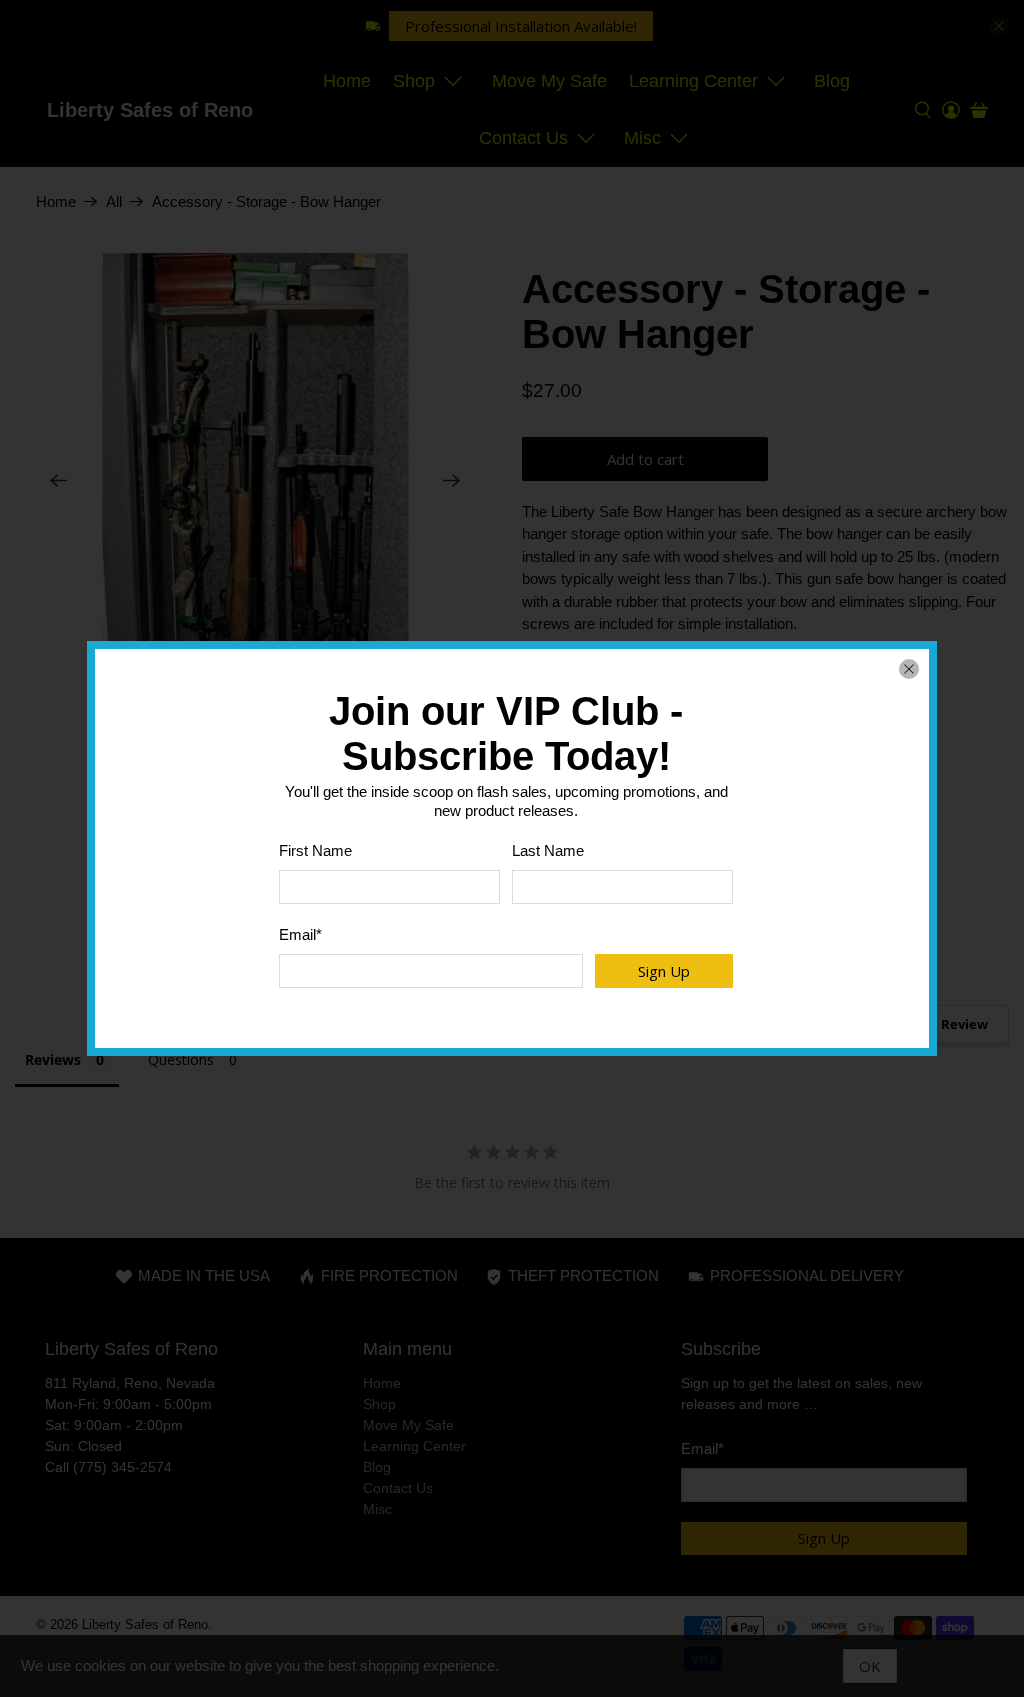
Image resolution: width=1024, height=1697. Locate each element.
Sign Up (664, 971)
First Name (315, 850)
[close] (909, 669)
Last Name (548, 850)
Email (300, 934)
